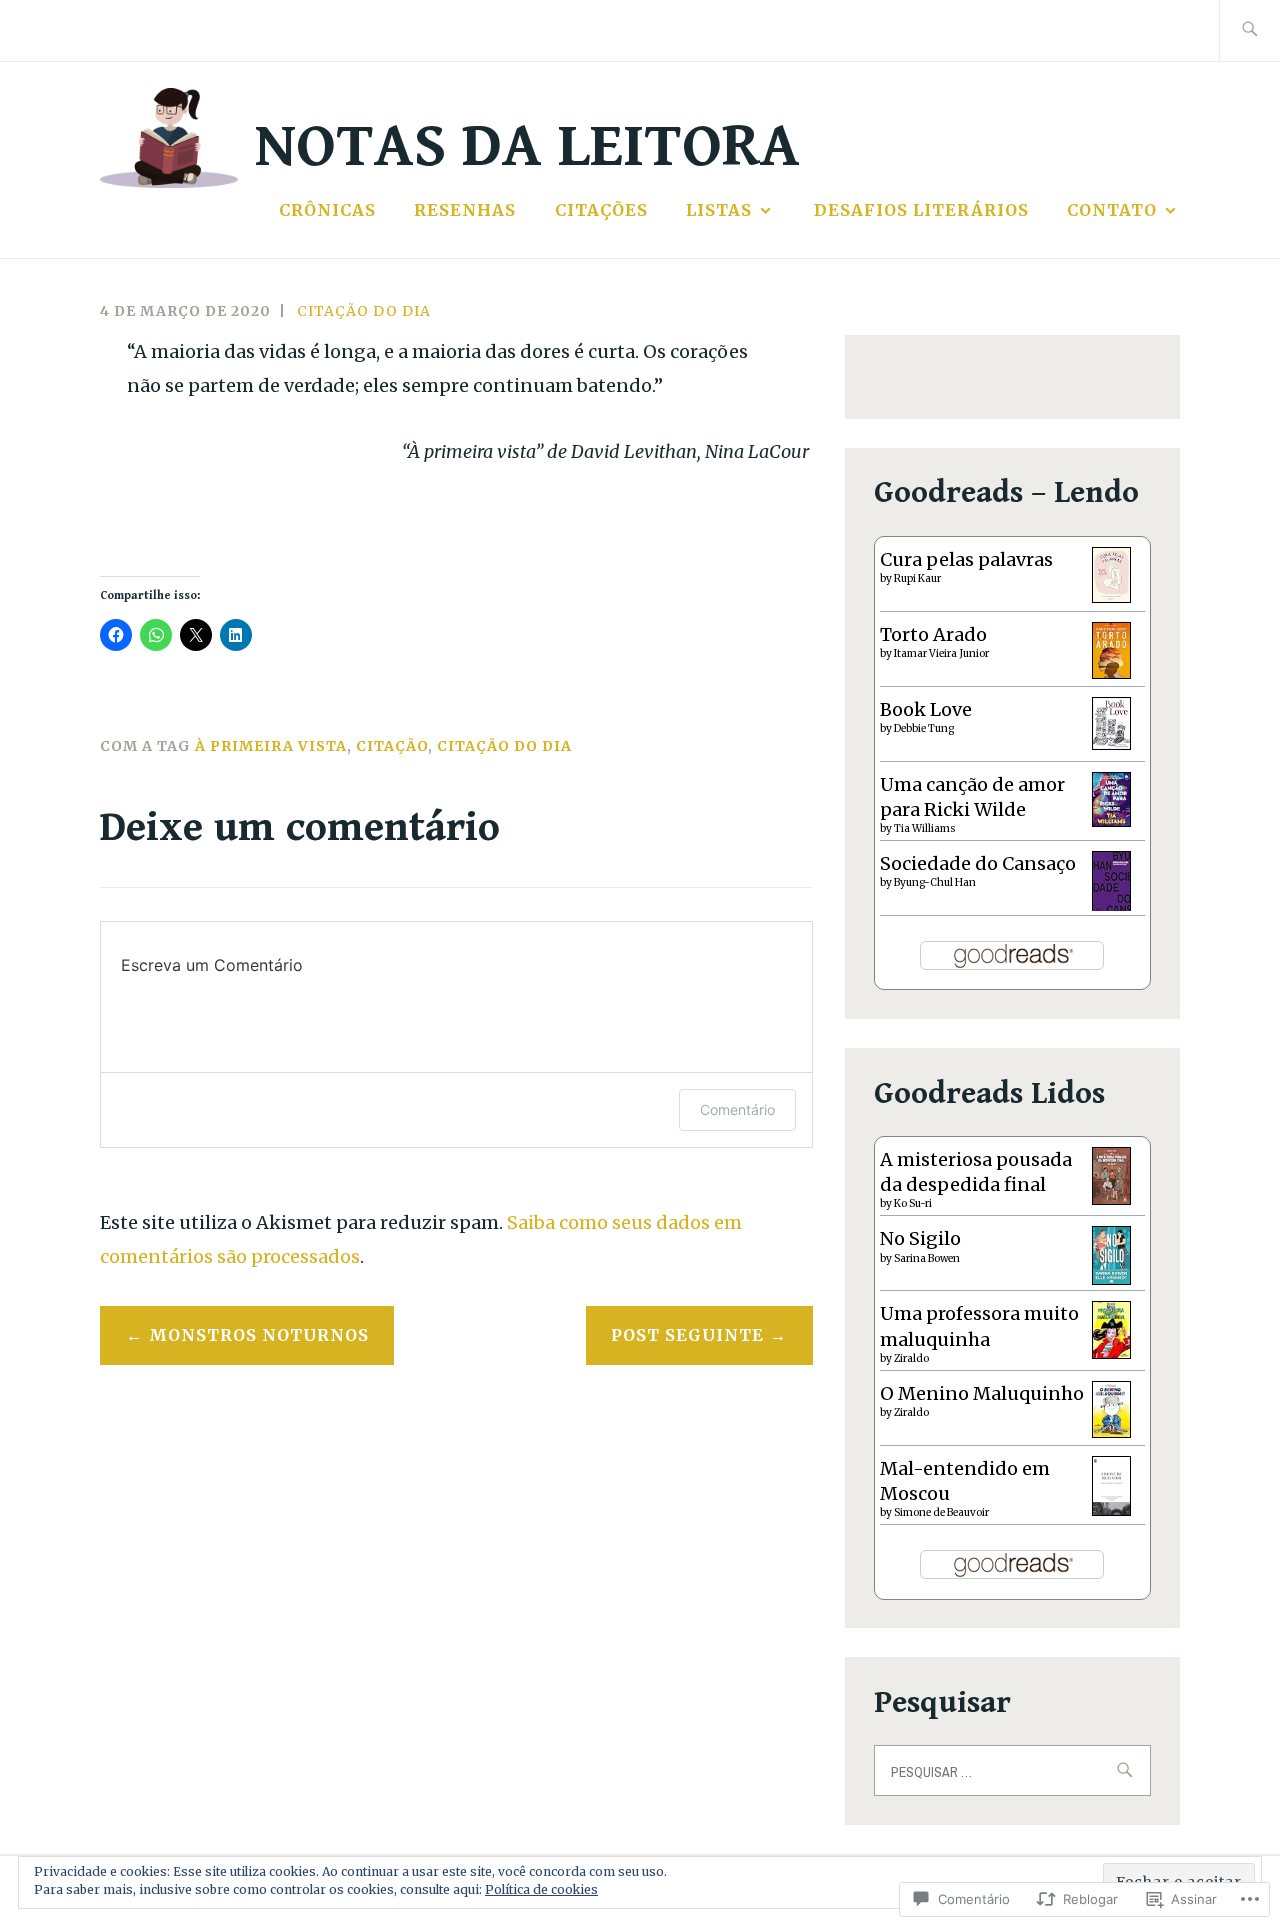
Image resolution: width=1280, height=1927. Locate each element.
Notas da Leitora (527, 146)
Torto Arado (933, 634)
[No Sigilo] (1111, 1278)
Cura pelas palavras (966, 559)
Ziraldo (911, 1358)
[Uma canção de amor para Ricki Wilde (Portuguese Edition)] (1111, 820)
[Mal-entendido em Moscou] (1111, 1509)
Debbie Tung (924, 728)
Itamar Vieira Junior (941, 653)
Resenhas (465, 210)
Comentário (737, 1109)
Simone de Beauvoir (941, 1512)
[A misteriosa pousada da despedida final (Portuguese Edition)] (1111, 1198)
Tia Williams (925, 828)
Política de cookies (541, 1889)
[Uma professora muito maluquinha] (1111, 1352)
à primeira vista (271, 746)
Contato (1112, 210)
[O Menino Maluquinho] (1111, 1431)
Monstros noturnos (259, 1335)
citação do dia (364, 311)
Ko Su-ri (913, 1203)
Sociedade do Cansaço (978, 863)
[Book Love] (1111, 743)
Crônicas (327, 210)
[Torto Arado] (1111, 672)
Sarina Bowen (927, 1258)
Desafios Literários (921, 210)
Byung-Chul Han (935, 882)
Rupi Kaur (917, 578)
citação (392, 746)
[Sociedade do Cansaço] (1111, 908)
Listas (719, 210)
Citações (601, 210)
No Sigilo (920, 1238)
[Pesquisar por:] (1249, 30)
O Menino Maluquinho (982, 1393)
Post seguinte (687, 1335)
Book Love (926, 709)
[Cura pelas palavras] (1111, 596)
